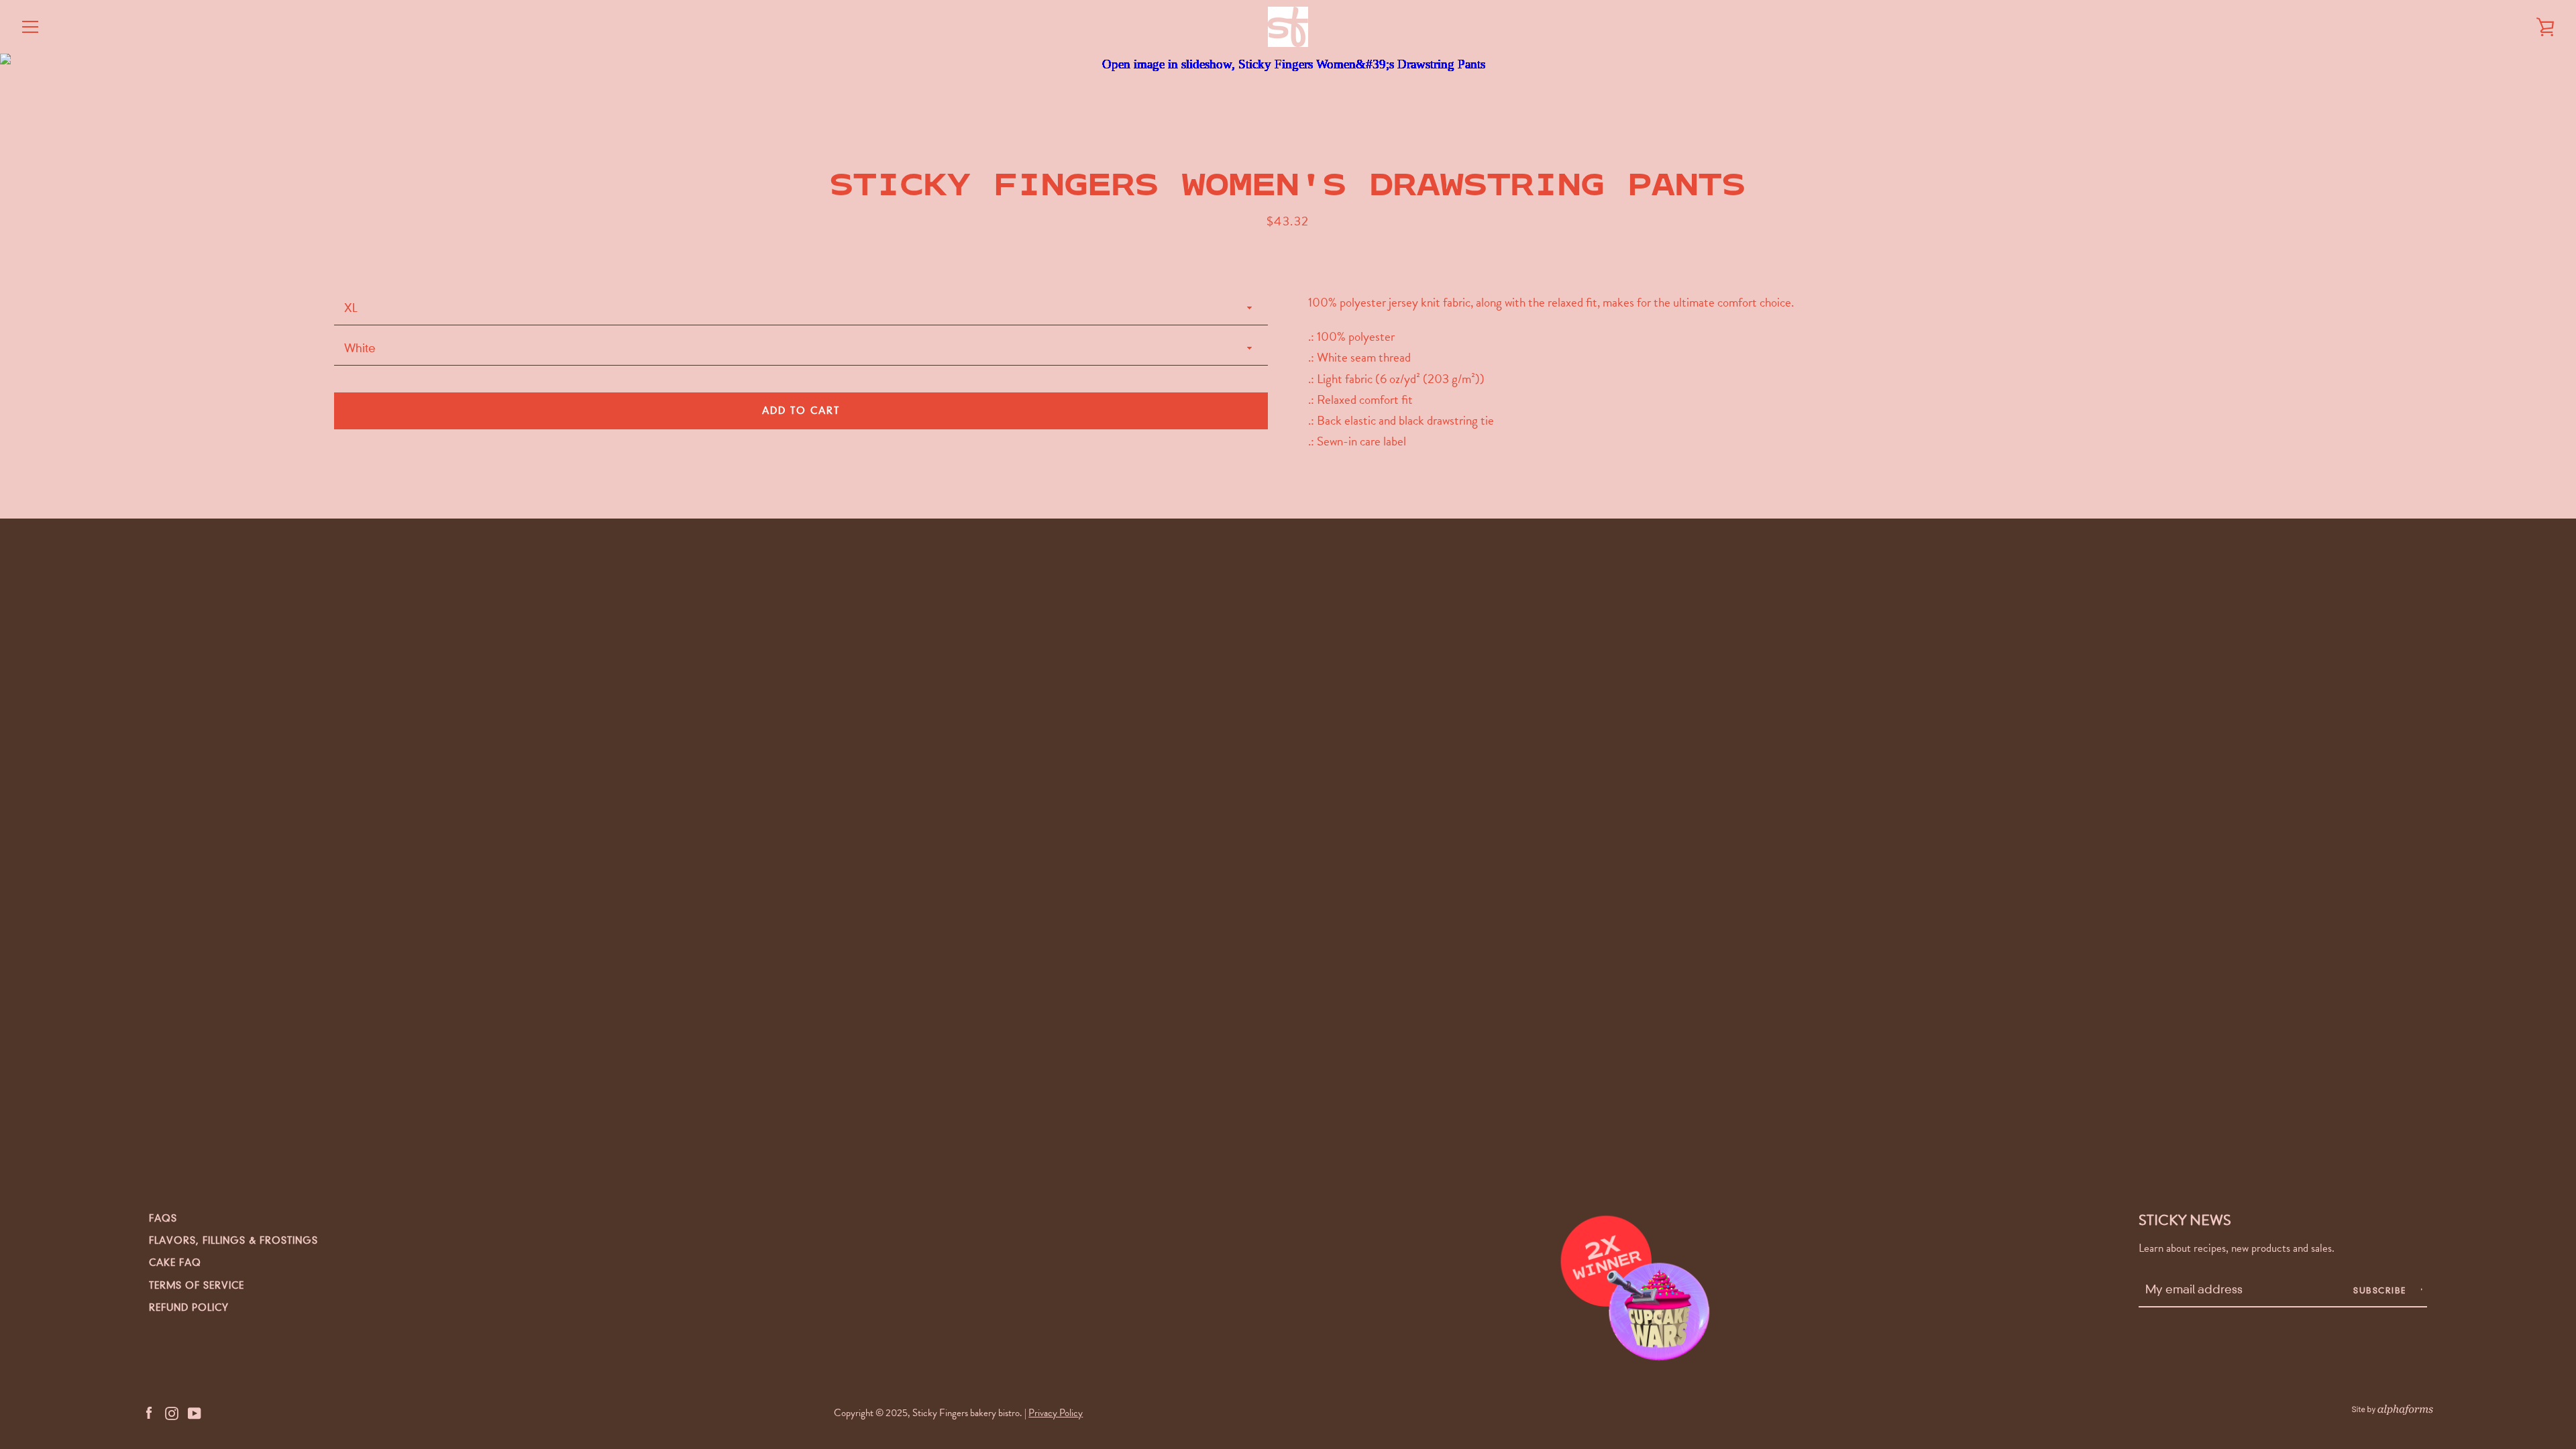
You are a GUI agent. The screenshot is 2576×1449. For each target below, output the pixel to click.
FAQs (163, 1218)
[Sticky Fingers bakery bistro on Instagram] (172, 1412)
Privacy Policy (1056, 1413)
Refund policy (189, 1307)
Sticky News (2185, 1220)
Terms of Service (197, 1285)
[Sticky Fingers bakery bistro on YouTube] (195, 1412)
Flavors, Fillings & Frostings (233, 1240)
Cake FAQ (175, 1263)
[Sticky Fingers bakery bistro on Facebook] (149, 1412)
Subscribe (2381, 1290)
